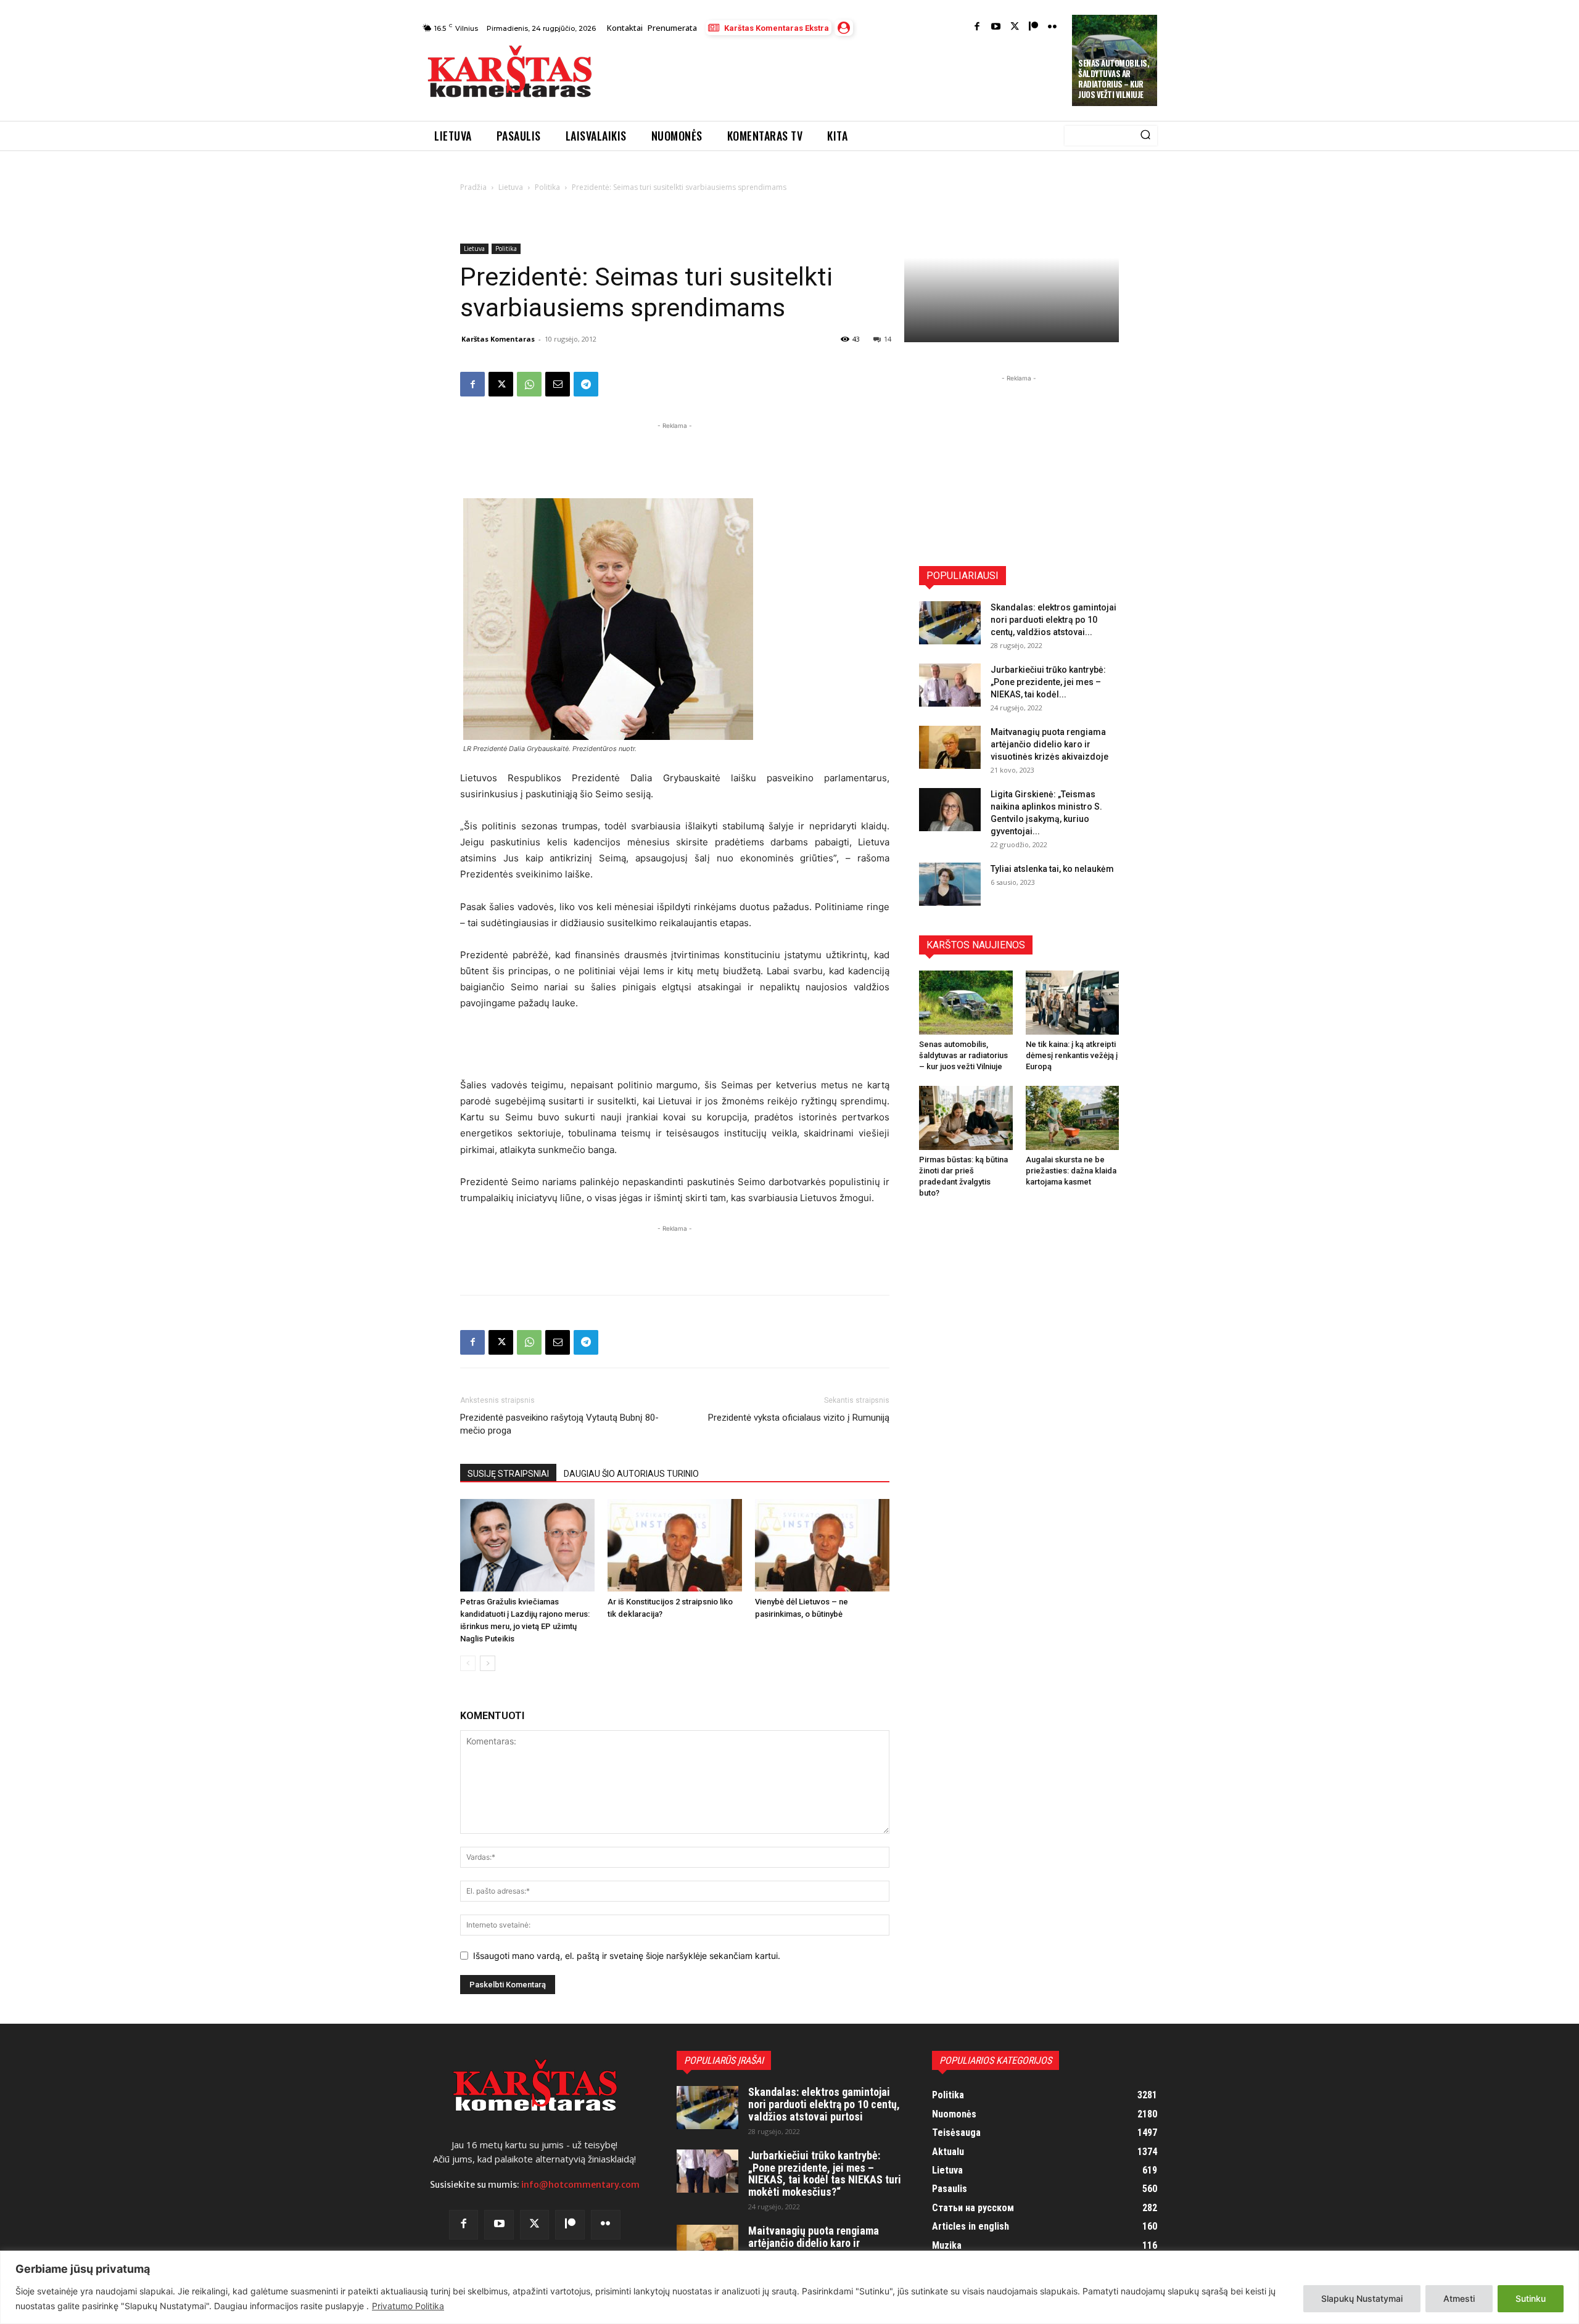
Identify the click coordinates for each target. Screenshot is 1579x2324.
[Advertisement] (833, 75)
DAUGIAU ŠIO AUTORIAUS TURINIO (631, 1474)
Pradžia (473, 187)
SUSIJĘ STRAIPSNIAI (508, 1474)
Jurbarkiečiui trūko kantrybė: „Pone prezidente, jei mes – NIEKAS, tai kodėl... (1048, 682)
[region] (789, 2287)
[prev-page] (468, 1663)
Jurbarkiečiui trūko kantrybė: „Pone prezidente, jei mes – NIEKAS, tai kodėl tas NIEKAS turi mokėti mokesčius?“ (825, 2174)
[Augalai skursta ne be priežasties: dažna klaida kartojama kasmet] (1073, 1118)
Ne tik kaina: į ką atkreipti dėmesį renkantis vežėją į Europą (1072, 1055)
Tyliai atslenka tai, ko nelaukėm (1052, 869)
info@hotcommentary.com (580, 2185)
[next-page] (488, 1663)
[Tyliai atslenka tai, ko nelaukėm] (950, 884)
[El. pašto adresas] (558, 384)
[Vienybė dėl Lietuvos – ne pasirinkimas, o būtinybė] (822, 1545)
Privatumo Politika (408, 2306)
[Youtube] (996, 27)
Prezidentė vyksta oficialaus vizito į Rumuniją (799, 1418)
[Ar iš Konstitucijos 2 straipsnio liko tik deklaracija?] (675, 1545)
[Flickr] (1053, 27)
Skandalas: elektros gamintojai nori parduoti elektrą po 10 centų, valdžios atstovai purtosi (824, 2104)
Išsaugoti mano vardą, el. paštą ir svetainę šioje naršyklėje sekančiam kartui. (627, 1956)
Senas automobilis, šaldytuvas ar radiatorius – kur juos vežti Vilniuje (1114, 79)
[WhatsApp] (529, 384)
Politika (547, 187)
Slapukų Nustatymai (1362, 2298)
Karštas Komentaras (498, 339)
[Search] (1145, 136)
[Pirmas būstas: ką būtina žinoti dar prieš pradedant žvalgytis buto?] (966, 1118)
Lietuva (511, 187)
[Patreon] (1033, 27)
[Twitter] (1015, 27)
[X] (501, 384)
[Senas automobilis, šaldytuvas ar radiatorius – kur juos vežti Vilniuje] (966, 1003)
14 (888, 339)
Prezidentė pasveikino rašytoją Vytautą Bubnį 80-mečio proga (559, 1424)
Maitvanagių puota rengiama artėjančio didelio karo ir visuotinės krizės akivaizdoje (1049, 744)
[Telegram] (586, 384)
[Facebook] (977, 27)
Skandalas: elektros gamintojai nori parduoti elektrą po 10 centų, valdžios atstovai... (1053, 620)
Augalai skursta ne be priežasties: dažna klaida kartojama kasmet (1071, 1171)
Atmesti (1459, 2298)
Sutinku (1531, 2298)
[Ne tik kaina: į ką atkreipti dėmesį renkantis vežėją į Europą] (1073, 1003)
